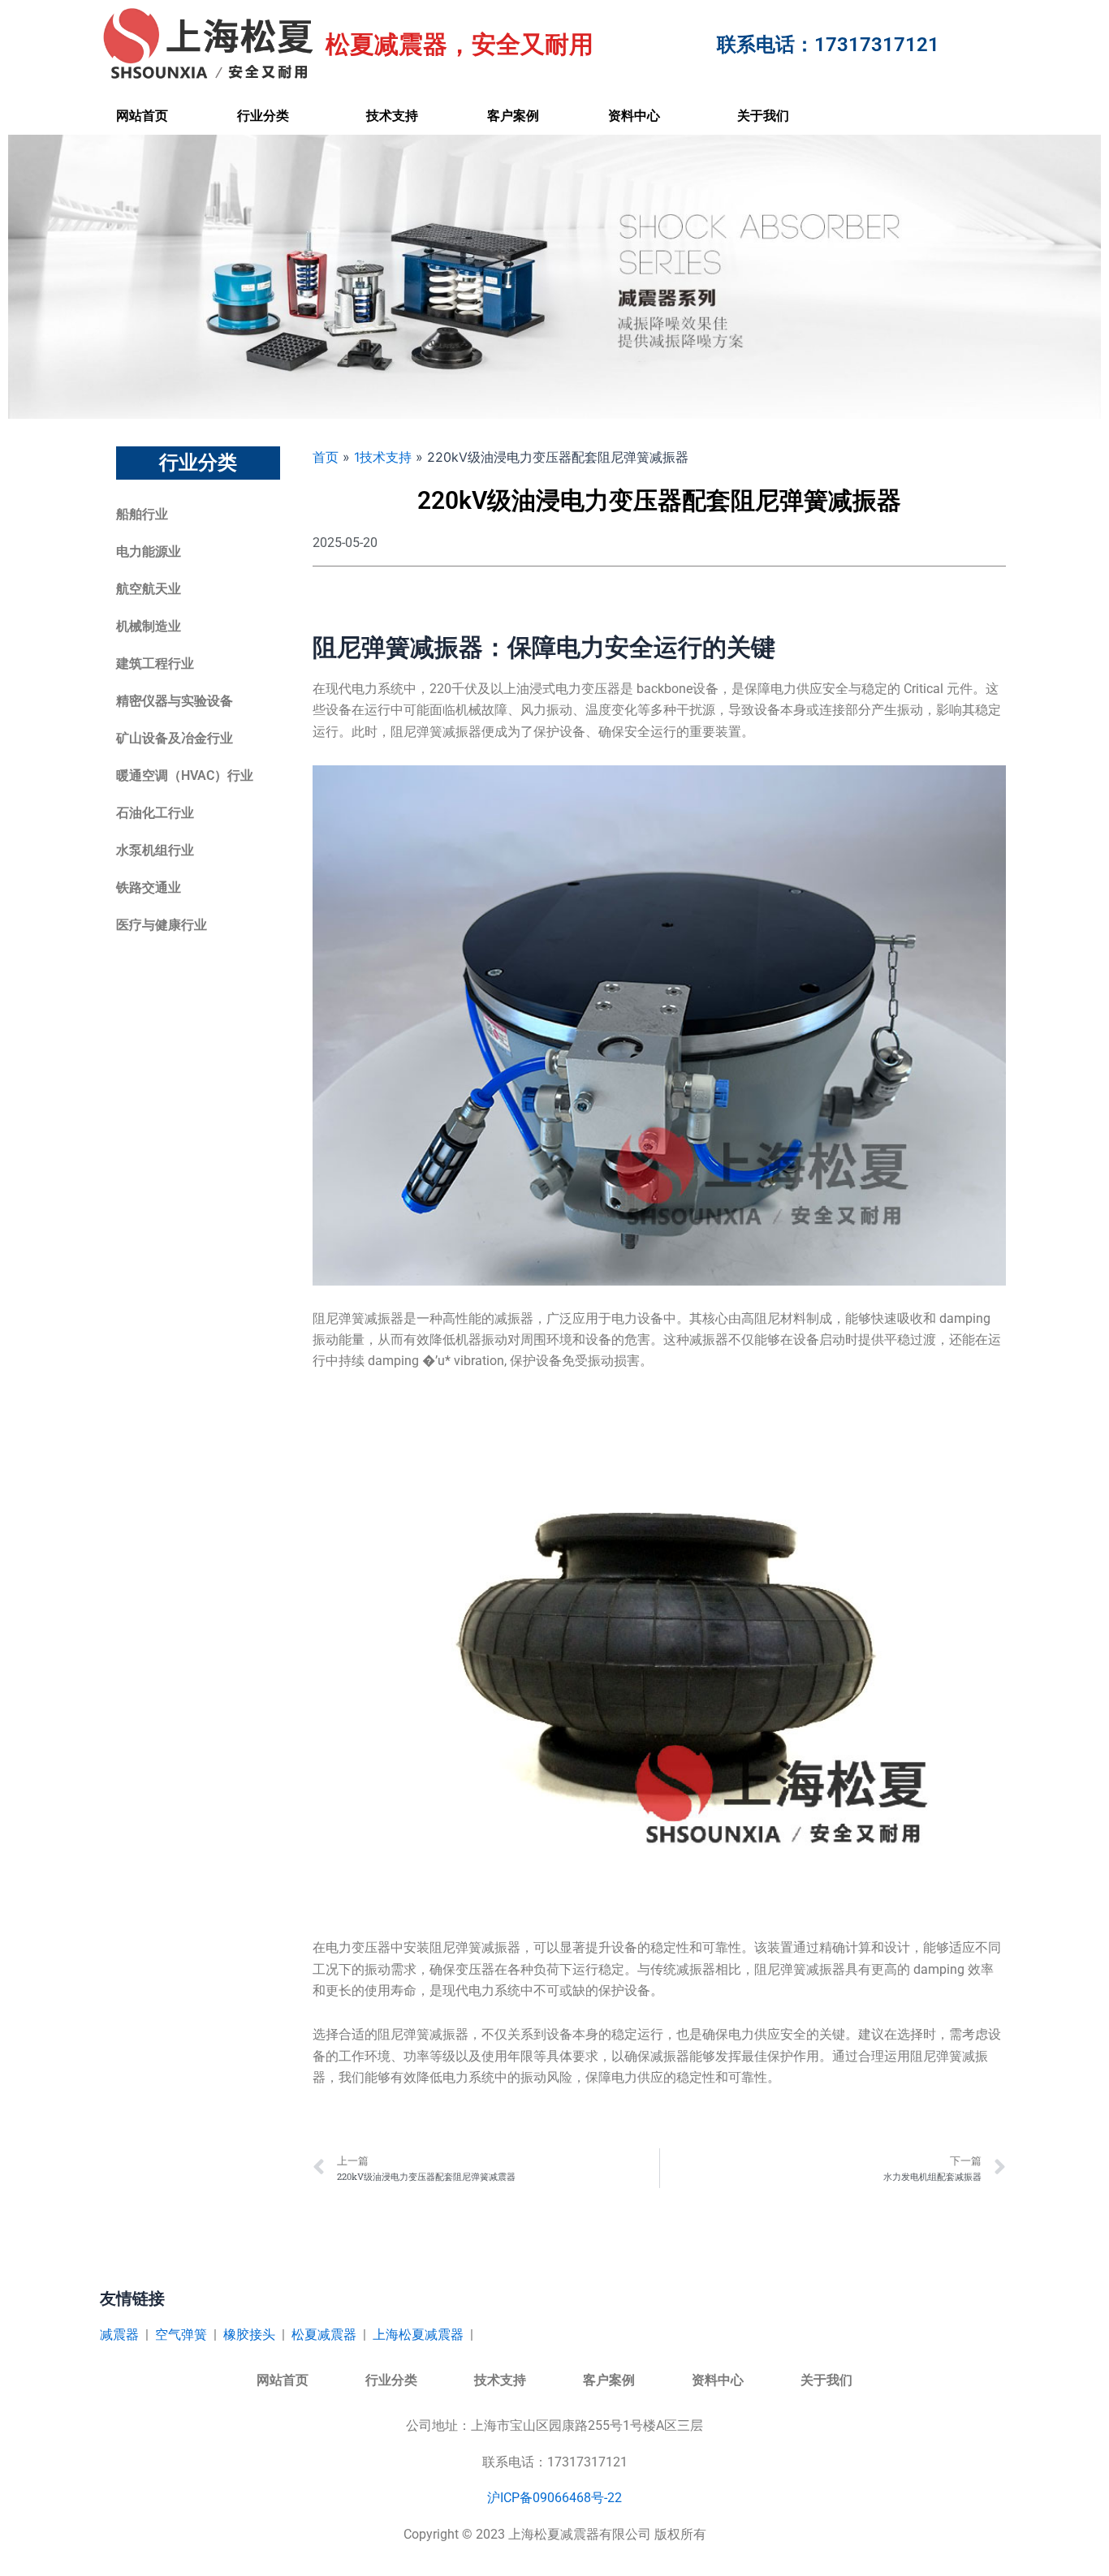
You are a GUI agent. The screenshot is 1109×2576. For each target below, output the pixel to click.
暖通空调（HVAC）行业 (185, 775)
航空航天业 (149, 589)
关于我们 (763, 116)
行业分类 (263, 116)
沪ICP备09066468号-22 (554, 2498)
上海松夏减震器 (418, 2335)
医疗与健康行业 (162, 925)
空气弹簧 (181, 2335)
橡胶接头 (249, 2335)
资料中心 (634, 116)
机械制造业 (149, 626)
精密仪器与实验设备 (175, 701)
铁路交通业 (149, 887)
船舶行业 (142, 514)
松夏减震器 (324, 2335)
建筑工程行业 (155, 663)
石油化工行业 (155, 813)
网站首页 (142, 116)
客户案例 (513, 116)
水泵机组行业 (155, 850)
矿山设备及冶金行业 (175, 738)
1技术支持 (383, 457)
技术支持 (392, 116)
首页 (326, 457)
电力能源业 (149, 551)
